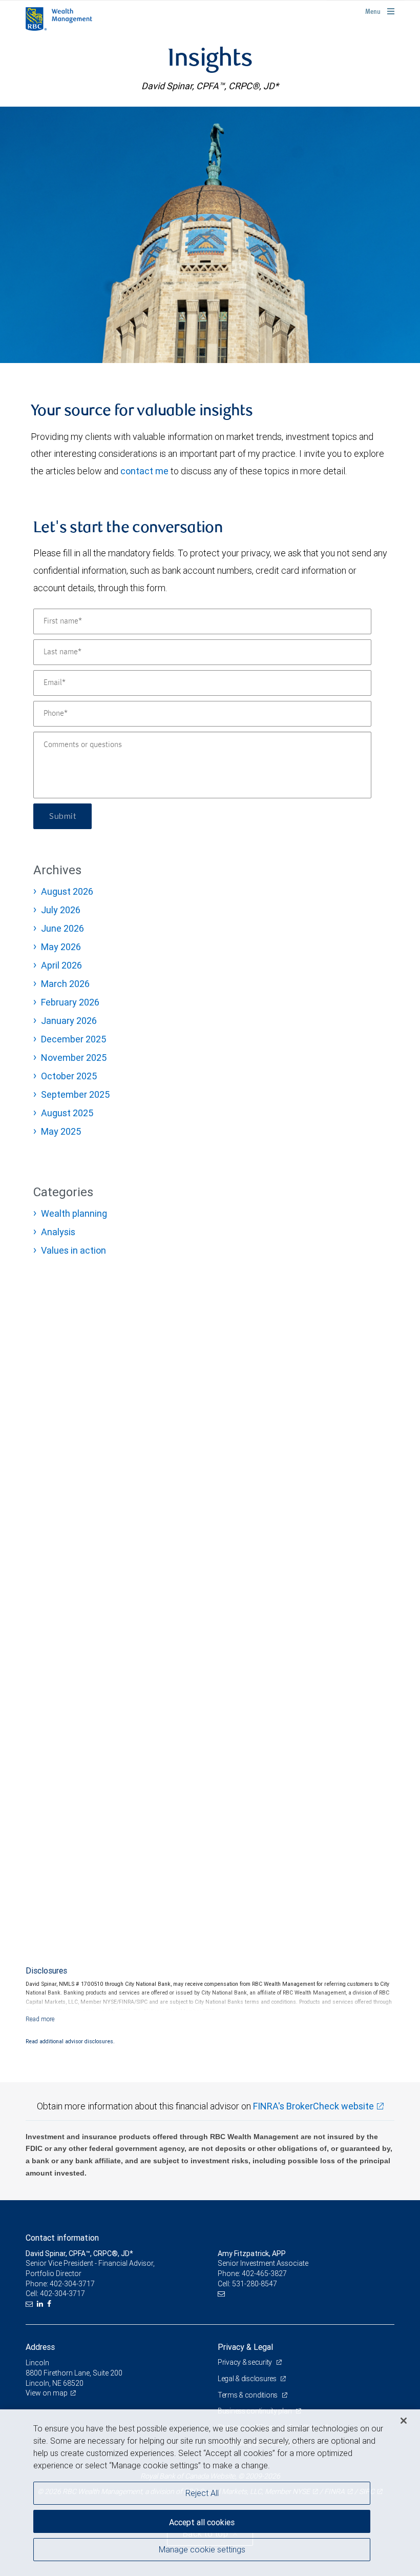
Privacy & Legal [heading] (245, 2347)
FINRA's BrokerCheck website (313, 2106)
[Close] (404, 2421)
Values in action (73, 1250)
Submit (62, 816)
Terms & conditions (248, 2395)
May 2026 (61, 947)
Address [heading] (40, 2347)
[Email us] (30, 2304)
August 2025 (67, 1113)
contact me (144, 471)
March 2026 (65, 984)
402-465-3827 (264, 2273)
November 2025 (74, 1058)
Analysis (58, 1232)
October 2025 (69, 1076)
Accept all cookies (202, 2522)
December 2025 (73, 1039)
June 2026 (62, 928)
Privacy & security (246, 2362)
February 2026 (70, 1002)
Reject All (202, 2493)
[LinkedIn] (41, 2304)
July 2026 (61, 910)
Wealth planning (74, 1213)
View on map (47, 2393)
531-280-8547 (255, 2284)
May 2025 (61, 1131)
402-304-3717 (72, 2284)
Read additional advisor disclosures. (70, 2041)
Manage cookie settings (202, 2549)
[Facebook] (50, 2304)
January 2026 (69, 1021)
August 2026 (67, 891)
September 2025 (75, 1094)
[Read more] (40, 2019)
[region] (210, 2493)
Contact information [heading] (62, 2238)
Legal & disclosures (248, 2379)
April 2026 (61, 965)
